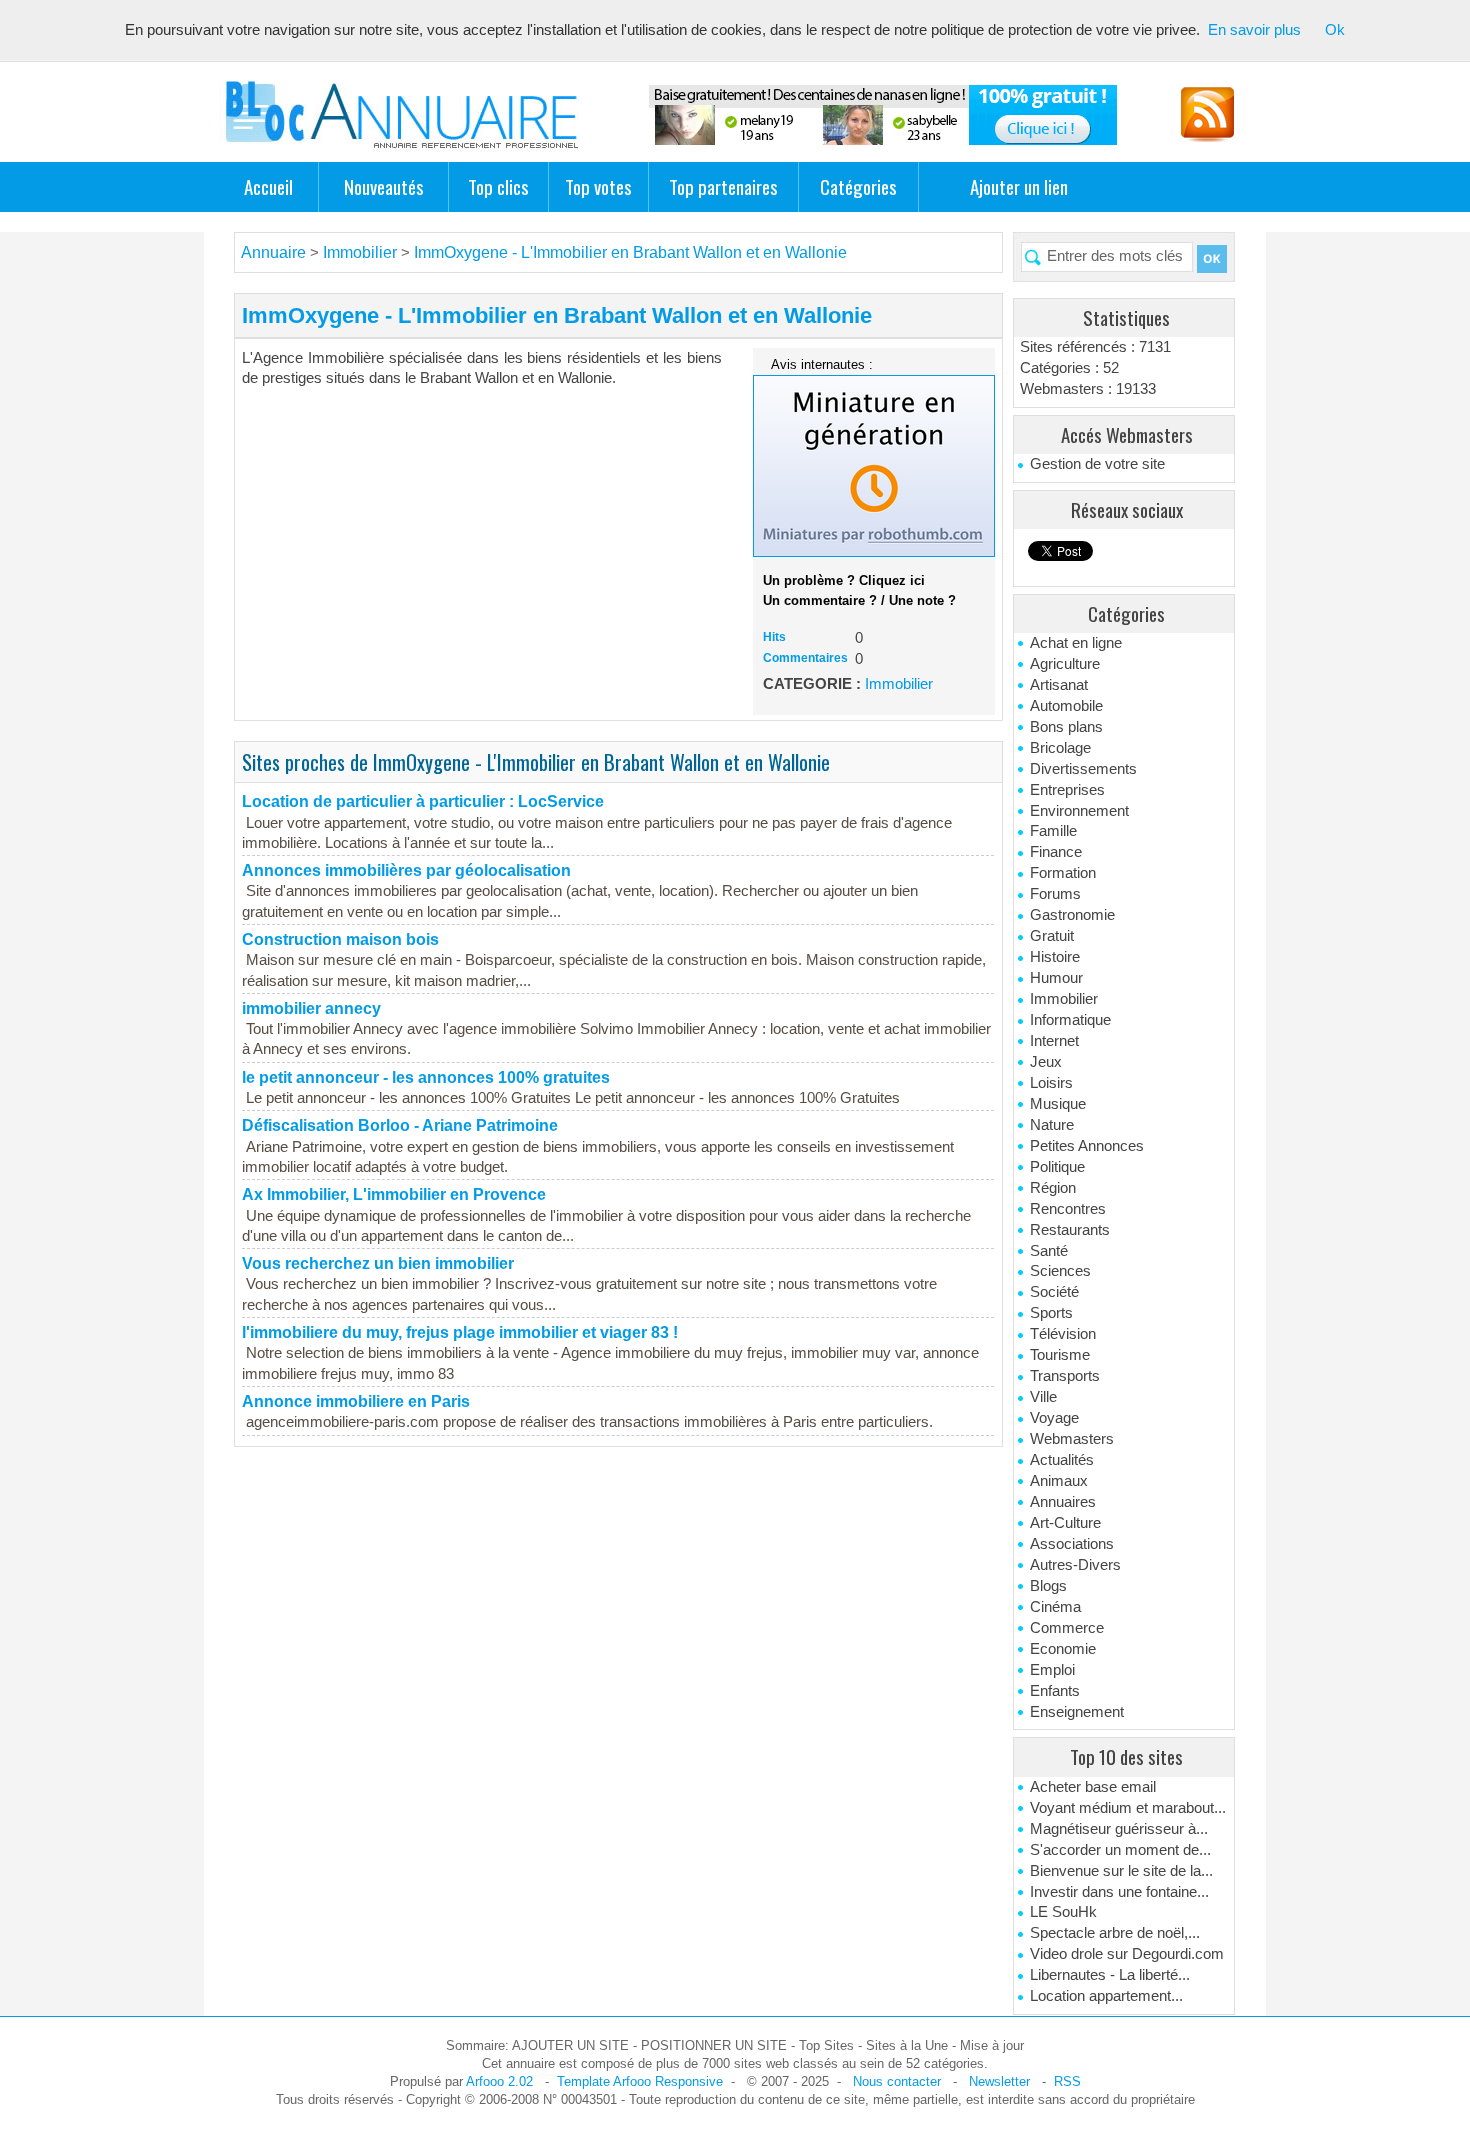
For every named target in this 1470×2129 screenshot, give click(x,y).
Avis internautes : (822, 364)
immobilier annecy (311, 1008)
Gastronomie (1072, 915)
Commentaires (805, 658)
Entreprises (1067, 790)
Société (1054, 1292)
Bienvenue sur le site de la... (1121, 1871)
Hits (774, 637)
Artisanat (1059, 685)
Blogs (1048, 1586)
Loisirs (1051, 1083)
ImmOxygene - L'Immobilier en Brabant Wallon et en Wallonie (630, 252)
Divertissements (1083, 769)
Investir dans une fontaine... (1119, 1892)
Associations (1072, 1544)
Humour (1056, 978)
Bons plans (1066, 727)
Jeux (1046, 1062)
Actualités (1062, 1460)
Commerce (1067, 1628)
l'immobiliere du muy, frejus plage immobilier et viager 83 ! (460, 1332)
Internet (1054, 1041)
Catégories (858, 186)
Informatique (1070, 1020)
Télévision (1063, 1334)
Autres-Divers (1075, 1565)
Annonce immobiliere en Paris (356, 1401)
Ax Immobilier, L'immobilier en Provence (394, 1194)
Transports (1065, 1376)
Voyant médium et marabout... (1128, 1808)
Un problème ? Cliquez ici (844, 580)
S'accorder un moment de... (1120, 1850)
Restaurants (1070, 1230)
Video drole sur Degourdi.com (1127, 1954)
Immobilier (1064, 999)
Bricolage (1060, 748)
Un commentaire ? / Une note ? (859, 600)
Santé (1049, 1251)
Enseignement (1077, 1712)
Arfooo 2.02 (499, 2081)
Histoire (1055, 957)
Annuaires (1063, 1502)
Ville (1043, 1397)
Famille (1053, 831)
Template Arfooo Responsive (640, 2081)
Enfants (1055, 1691)
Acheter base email (1093, 1787)
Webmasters (1072, 1439)
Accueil (268, 186)
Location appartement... (1106, 1996)
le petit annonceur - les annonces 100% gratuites (426, 1077)
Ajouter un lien (1019, 186)
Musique (1058, 1104)
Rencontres (1068, 1209)
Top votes (598, 186)
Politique (1057, 1167)
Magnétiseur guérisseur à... (1119, 1829)
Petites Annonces (1087, 1146)
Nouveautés (384, 186)
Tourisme (1060, 1355)
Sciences (1060, 1271)
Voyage (1054, 1418)
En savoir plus (1254, 30)
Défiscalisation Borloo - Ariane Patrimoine (400, 1125)
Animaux (1059, 1481)
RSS (1067, 2081)
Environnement (1079, 811)
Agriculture (1065, 664)
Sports (1051, 1313)
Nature (1052, 1125)
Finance (1056, 852)
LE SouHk (1063, 1912)
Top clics (498, 186)
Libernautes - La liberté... (1110, 1975)
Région (1053, 1188)
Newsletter (999, 2081)
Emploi (1052, 1670)
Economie (1063, 1649)
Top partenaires (723, 186)
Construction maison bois (340, 939)
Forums (1055, 894)
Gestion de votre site (1097, 464)
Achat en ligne (1076, 643)
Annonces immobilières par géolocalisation (406, 870)
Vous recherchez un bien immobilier (378, 1263)
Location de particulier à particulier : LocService (423, 801)
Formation (1063, 873)
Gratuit (1052, 936)
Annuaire (273, 252)
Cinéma (1055, 1607)
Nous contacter (897, 2081)
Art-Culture (1065, 1523)
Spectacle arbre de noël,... (1115, 1933)
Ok (1335, 30)
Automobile (1066, 706)
